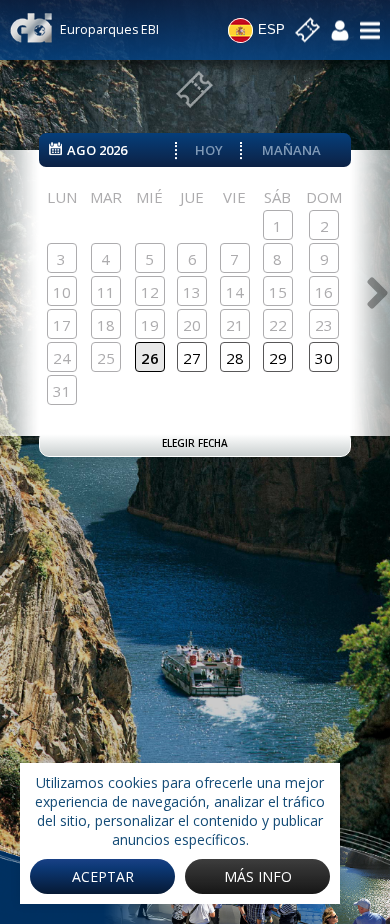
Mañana (291, 150)
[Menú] (370, 30)
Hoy (209, 150)
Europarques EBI (109, 29)
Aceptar (103, 876)
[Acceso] (340, 30)
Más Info (258, 876)
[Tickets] (307, 30)
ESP (271, 30)
